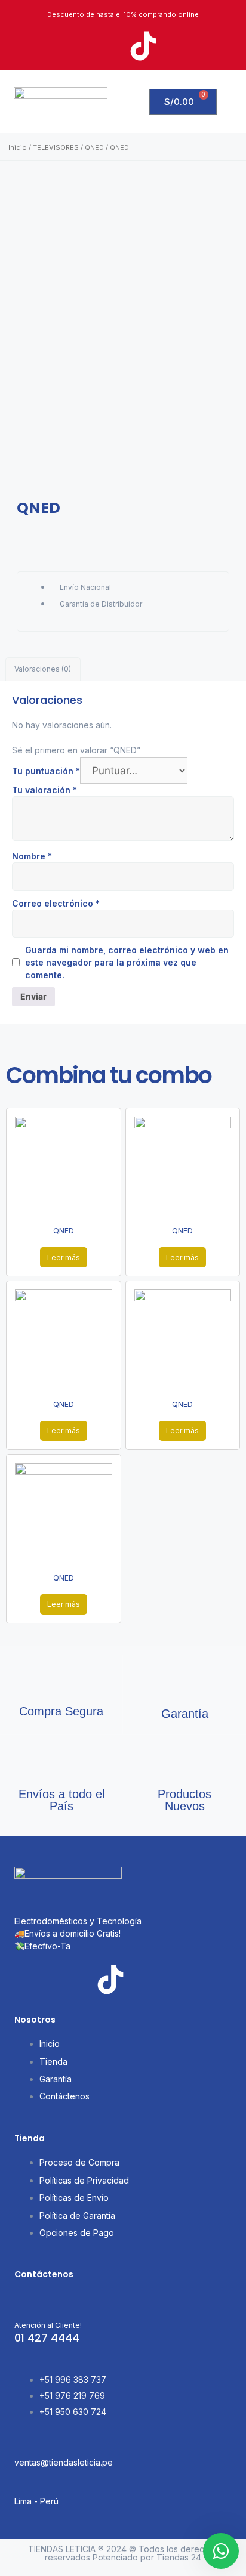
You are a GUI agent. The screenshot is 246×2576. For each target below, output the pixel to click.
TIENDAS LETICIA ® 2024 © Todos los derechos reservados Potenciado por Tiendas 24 (123, 2553)
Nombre (32, 856)
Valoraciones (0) (43, 669)
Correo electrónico (56, 903)
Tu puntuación (46, 771)
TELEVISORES (56, 147)
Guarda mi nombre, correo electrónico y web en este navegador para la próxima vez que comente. (127, 962)
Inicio (18, 147)
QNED (94, 147)
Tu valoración (44, 790)
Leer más (64, 1258)
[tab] (43, 669)
